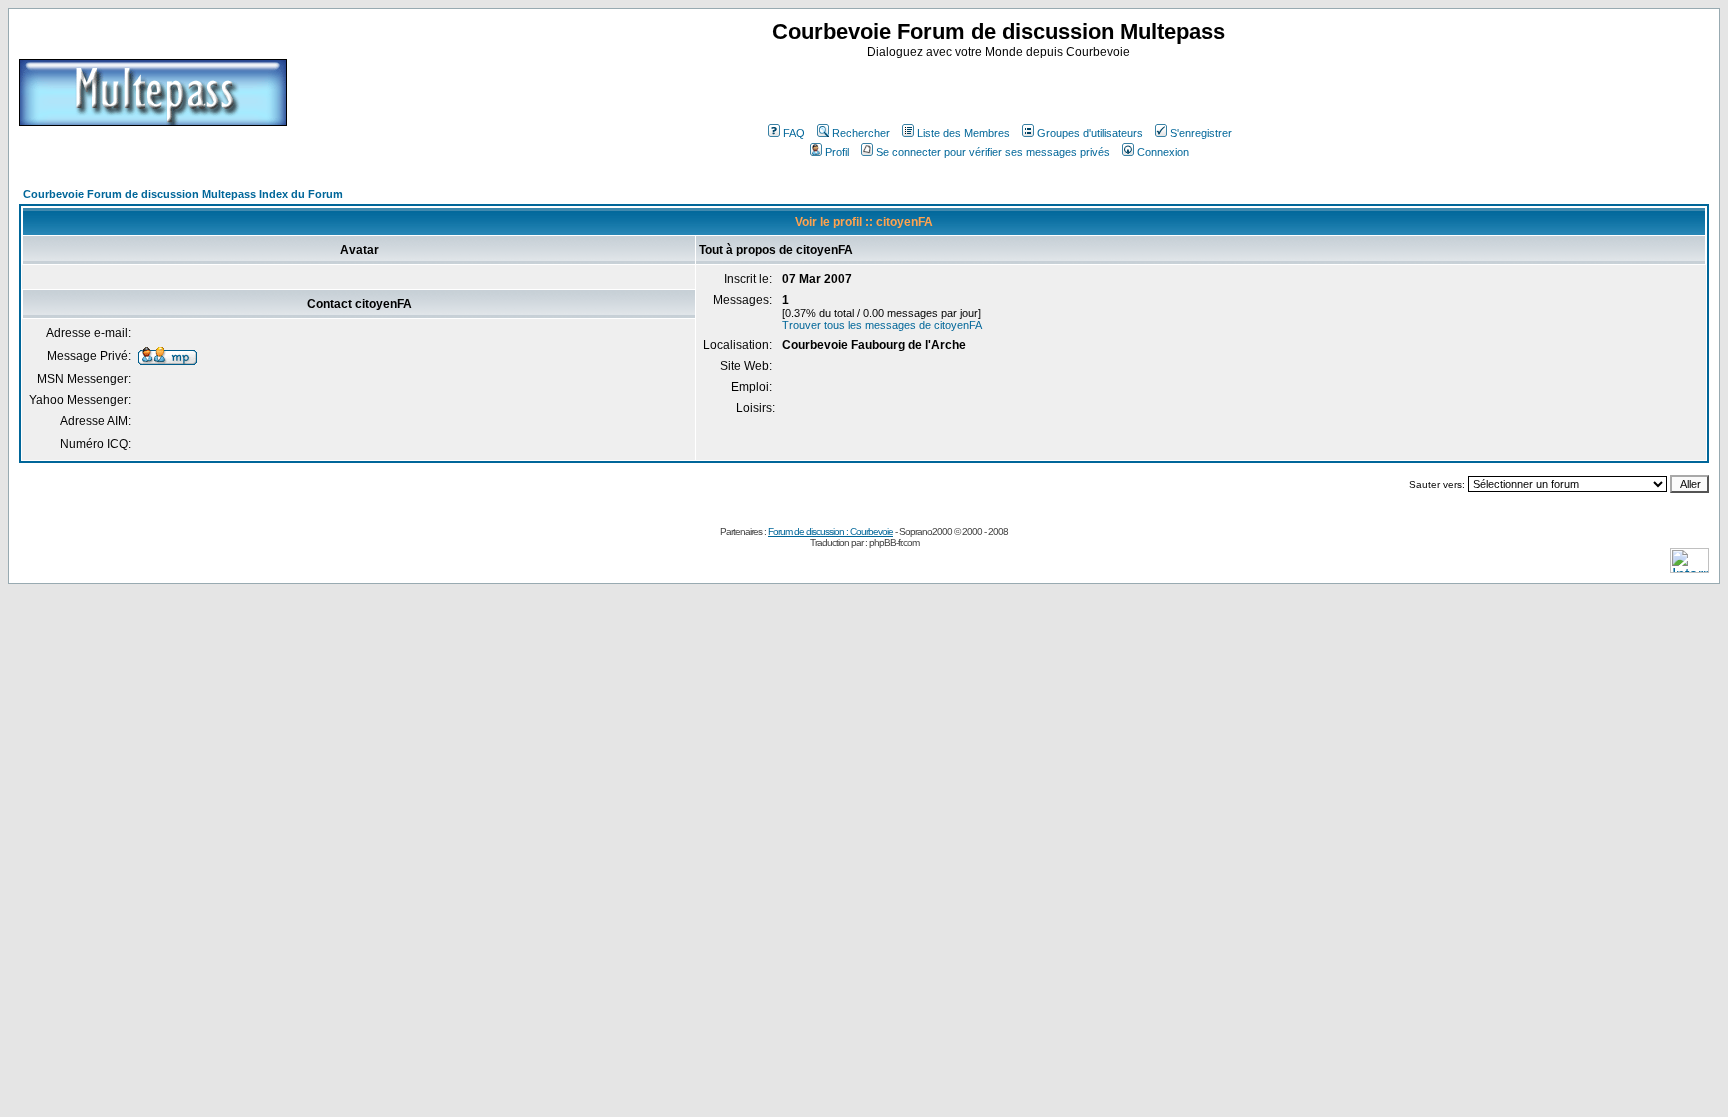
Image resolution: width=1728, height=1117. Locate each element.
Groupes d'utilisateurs (1090, 133)
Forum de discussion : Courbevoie (830, 531)
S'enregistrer (1201, 133)
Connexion (1163, 152)
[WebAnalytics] (1689, 567)
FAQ (794, 133)
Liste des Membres (963, 133)
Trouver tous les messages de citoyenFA (882, 325)
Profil (837, 152)
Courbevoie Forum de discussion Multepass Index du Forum (183, 194)
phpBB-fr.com (894, 542)
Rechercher (861, 133)
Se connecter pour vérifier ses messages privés (993, 152)
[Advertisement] (1001, 89)
